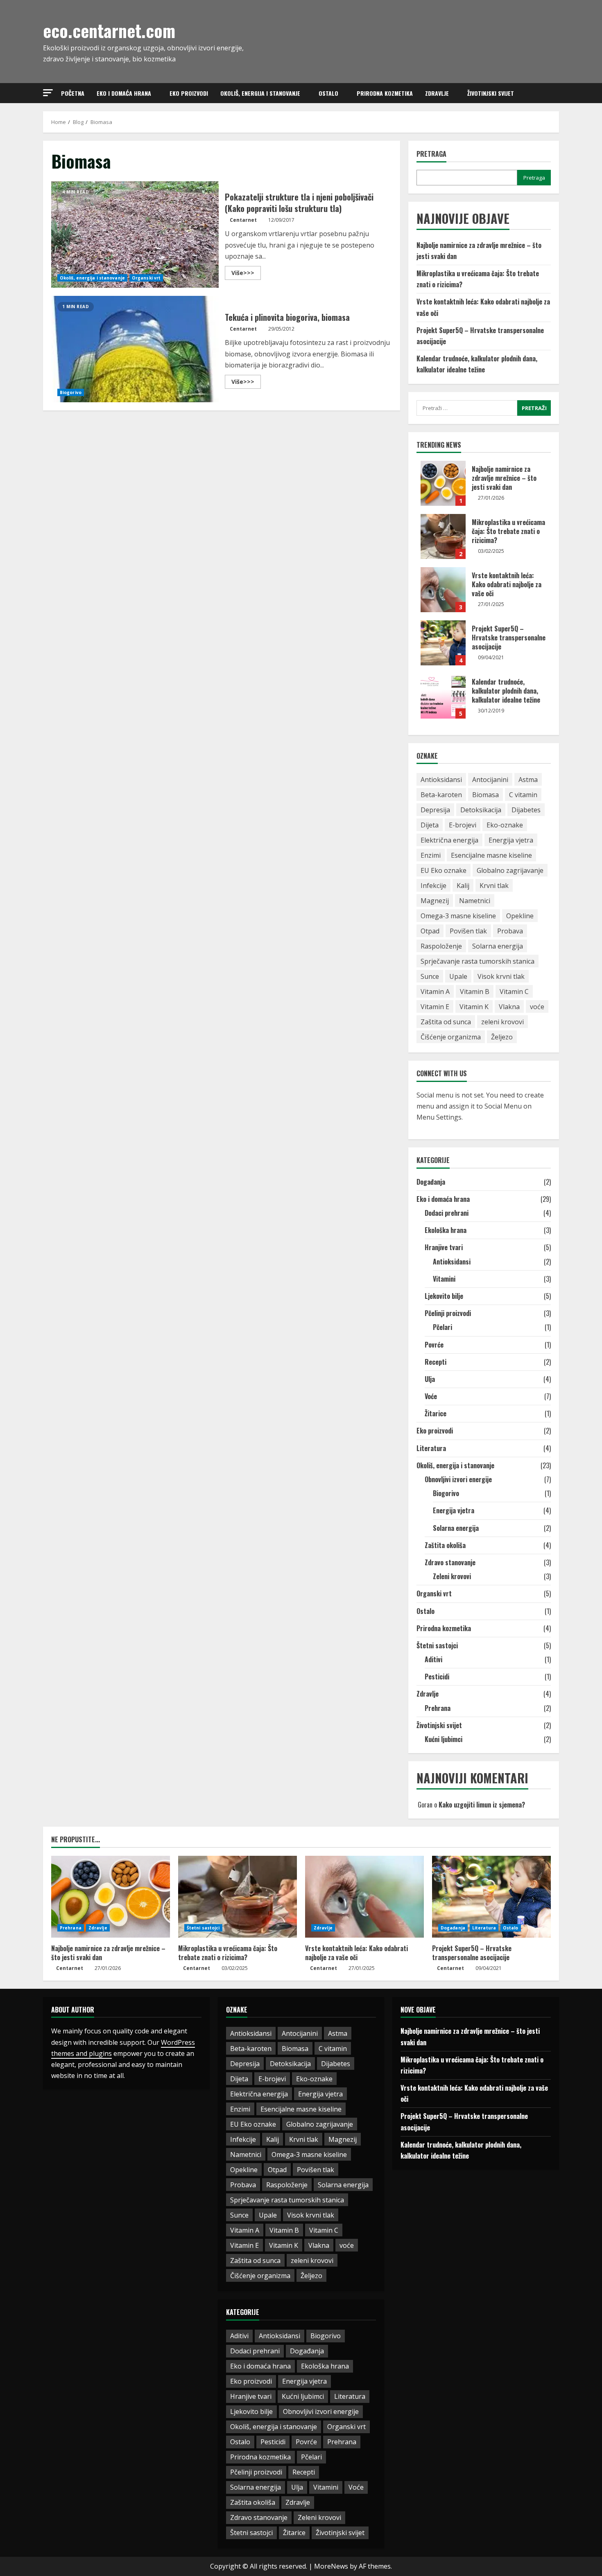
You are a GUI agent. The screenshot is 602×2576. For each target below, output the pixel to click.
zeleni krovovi (502, 1022)
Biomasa (485, 795)
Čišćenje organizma (451, 1037)
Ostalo (328, 93)
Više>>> (246, 274)
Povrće (434, 1345)
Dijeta (430, 825)
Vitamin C (514, 992)
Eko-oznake (505, 825)
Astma (528, 780)
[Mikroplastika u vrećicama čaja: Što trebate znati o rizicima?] (238, 1897)
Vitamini (444, 1279)
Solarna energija (498, 946)
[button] (48, 93)
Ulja (430, 1379)
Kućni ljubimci (444, 1739)
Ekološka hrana (446, 1230)
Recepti (436, 1362)
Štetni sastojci (437, 1645)
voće (537, 1007)
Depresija (435, 810)
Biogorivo (71, 392)
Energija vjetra (511, 840)
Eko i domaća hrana (124, 93)
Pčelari (442, 1327)
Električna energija (449, 840)
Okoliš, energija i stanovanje (260, 93)
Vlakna (509, 1007)
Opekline (520, 916)
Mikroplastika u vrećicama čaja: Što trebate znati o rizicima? (443, 536)
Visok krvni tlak (501, 976)
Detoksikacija (481, 810)
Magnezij (435, 901)
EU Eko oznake (444, 870)
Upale (458, 976)
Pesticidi (437, 1677)
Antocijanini (490, 780)
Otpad (430, 931)
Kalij (463, 886)
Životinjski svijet (491, 93)
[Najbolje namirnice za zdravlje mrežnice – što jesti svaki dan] (111, 1897)
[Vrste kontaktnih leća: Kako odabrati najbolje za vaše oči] (364, 1897)
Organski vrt (146, 278)
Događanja (431, 1182)
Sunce (430, 976)
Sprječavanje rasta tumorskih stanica (478, 961)
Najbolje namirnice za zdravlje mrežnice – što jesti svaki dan (443, 483)
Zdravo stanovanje (450, 1562)
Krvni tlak (494, 886)
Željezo (502, 1037)
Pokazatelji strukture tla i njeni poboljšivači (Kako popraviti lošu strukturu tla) (135, 234)
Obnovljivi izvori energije (458, 1479)
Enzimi (431, 855)
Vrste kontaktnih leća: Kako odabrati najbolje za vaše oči (443, 590)
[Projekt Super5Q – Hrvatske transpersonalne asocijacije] (491, 1897)
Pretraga (431, 154)
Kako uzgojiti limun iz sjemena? (482, 1805)
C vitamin (523, 795)
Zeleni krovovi (452, 1576)
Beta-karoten (441, 795)
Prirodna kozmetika (385, 93)
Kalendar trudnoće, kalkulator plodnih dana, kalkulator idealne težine (443, 696)
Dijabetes (526, 810)
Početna (73, 93)
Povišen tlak (468, 931)
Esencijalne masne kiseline (491, 855)
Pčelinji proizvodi (448, 1313)
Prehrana (438, 1708)
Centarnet (243, 220)
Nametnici (475, 901)
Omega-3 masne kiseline (458, 916)
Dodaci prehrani (447, 1213)
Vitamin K (474, 1007)
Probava (510, 931)
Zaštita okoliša (445, 1545)
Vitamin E (435, 1007)
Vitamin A (435, 992)
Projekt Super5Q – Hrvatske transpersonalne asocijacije (443, 643)
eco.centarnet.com (109, 30)
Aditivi (433, 1659)
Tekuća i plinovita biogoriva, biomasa (135, 349)
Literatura (431, 1448)
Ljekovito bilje (444, 1296)
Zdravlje (437, 93)
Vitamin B (475, 992)
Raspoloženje (441, 946)
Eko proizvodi (189, 93)
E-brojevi (463, 825)
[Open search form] (557, 93)
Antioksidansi (441, 780)
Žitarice (436, 1413)
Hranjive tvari (444, 1247)
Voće (431, 1396)
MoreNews (331, 2566)
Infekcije (433, 886)
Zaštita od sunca (446, 1022)
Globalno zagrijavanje (510, 870)
